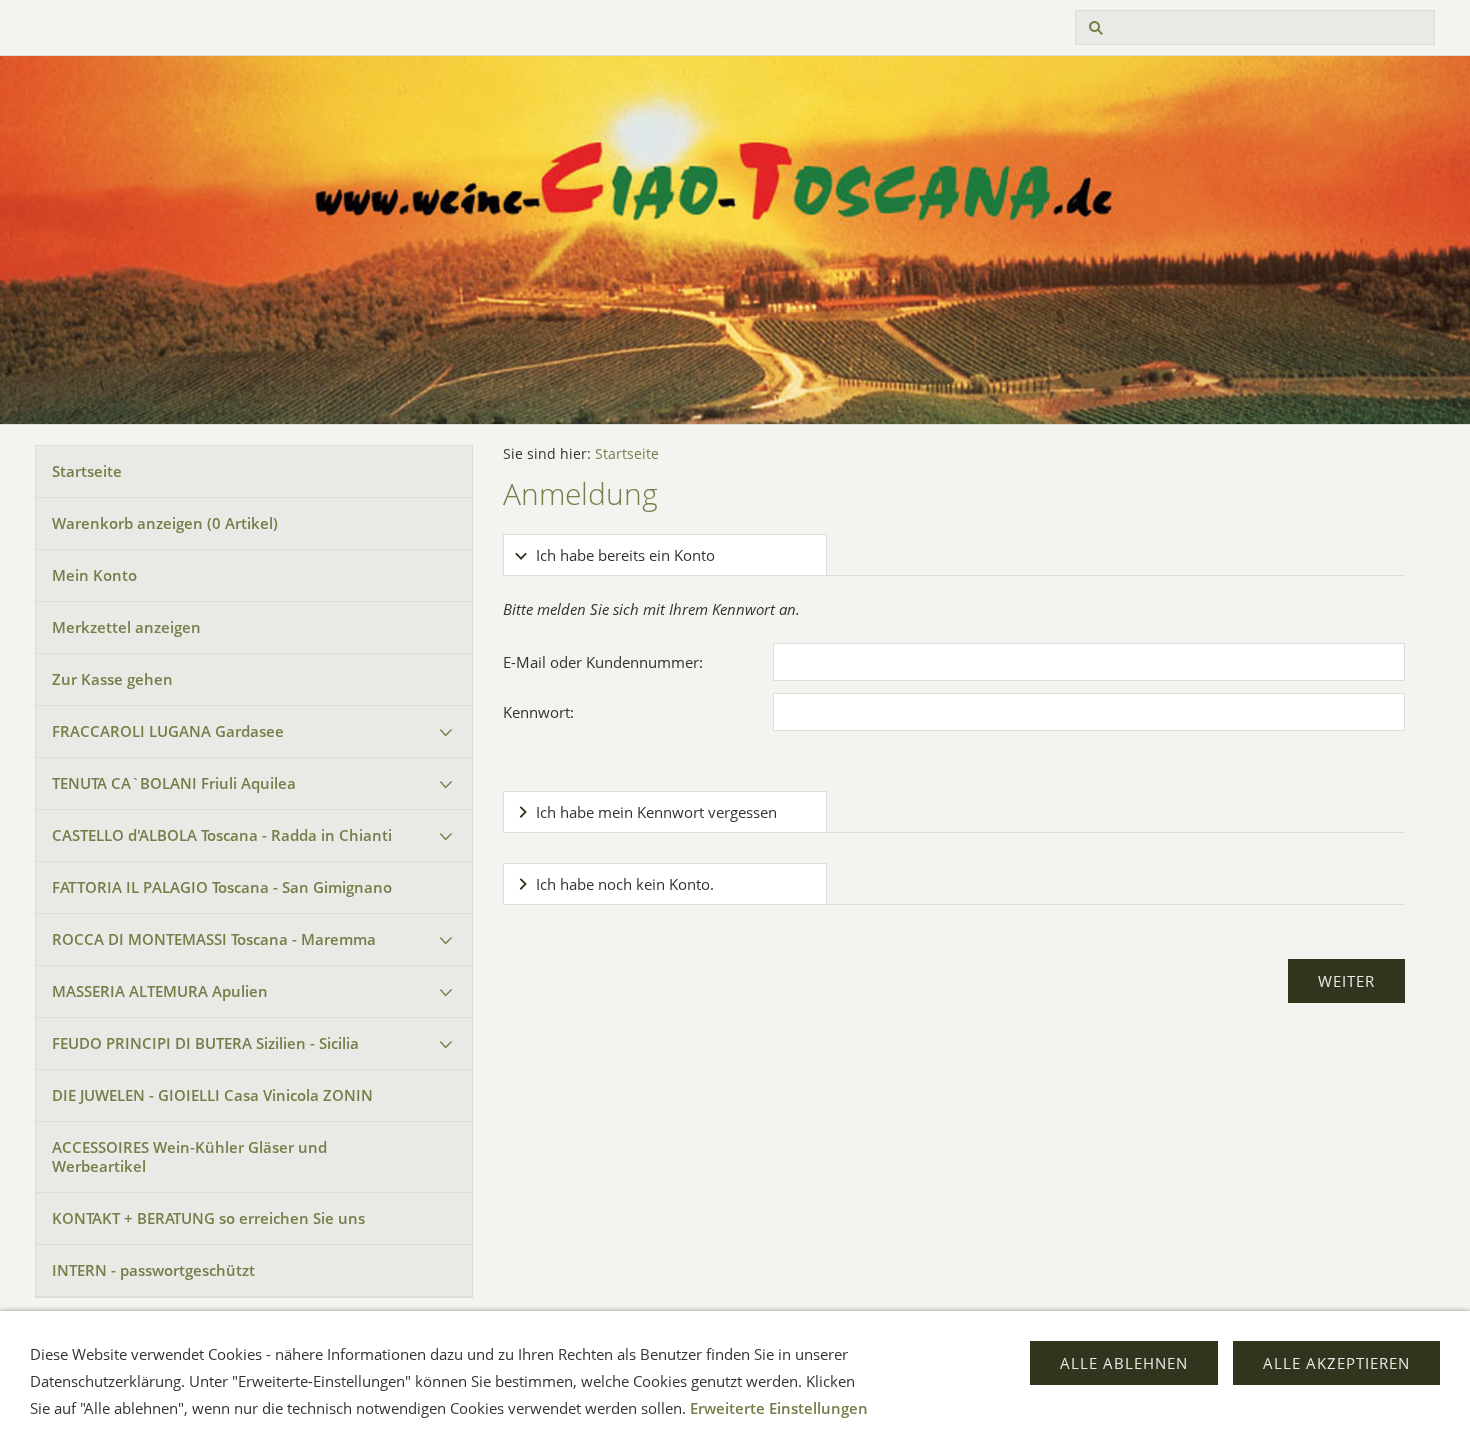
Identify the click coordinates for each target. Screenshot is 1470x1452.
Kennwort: (538, 712)
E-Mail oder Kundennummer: (603, 662)
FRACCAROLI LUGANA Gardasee (168, 731)
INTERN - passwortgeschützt (153, 1270)
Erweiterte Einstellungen (779, 1408)
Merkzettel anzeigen (126, 627)
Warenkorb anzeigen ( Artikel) (165, 523)
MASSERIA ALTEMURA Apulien (160, 991)
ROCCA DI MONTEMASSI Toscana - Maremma (214, 939)
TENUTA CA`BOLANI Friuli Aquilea (174, 783)
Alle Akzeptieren (1336, 1363)
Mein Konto (94, 575)
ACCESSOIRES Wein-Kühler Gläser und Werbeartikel (189, 1156)
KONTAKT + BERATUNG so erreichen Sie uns (214, 1218)
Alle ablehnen (1124, 1363)
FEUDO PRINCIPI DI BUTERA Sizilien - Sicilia (205, 1043)
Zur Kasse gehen (112, 679)
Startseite (87, 471)
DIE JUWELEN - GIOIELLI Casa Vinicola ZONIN (212, 1095)
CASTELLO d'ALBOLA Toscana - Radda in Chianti (222, 835)
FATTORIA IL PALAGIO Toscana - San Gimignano (222, 887)
